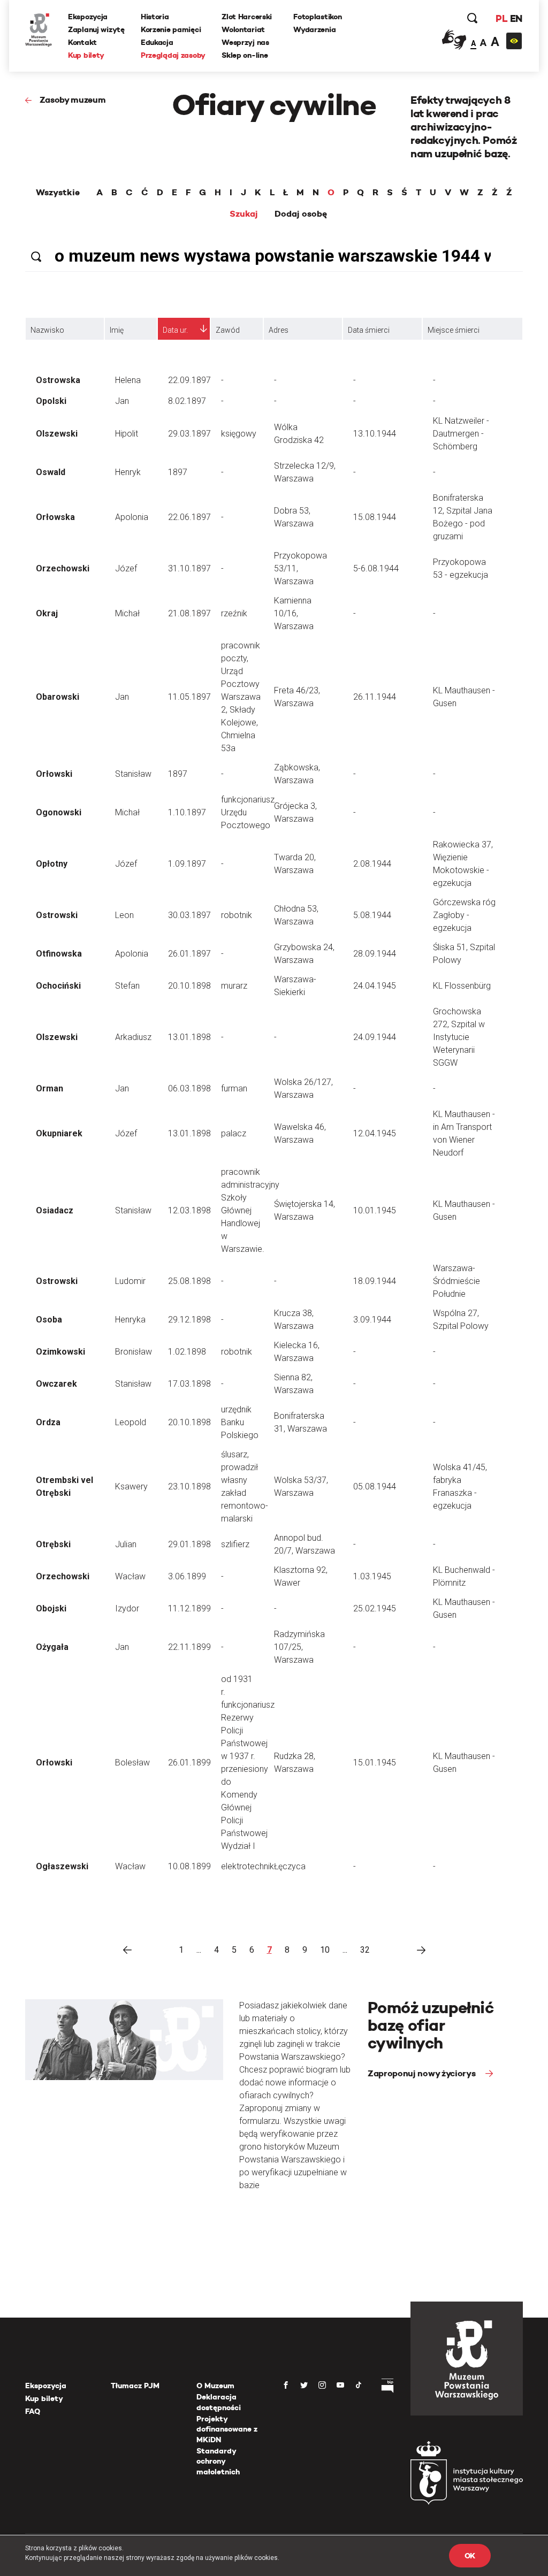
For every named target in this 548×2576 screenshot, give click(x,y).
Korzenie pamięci (171, 29)
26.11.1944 (375, 697)
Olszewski (57, 434)
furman (234, 1088)
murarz (234, 986)
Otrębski (53, 1544)
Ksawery (131, 1486)
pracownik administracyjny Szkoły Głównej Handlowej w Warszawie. (250, 1210)
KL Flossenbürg (462, 986)
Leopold (131, 1422)
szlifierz (235, 1544)
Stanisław (133, 774)
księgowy (239, 434)
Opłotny (52, 864)
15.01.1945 (375, 1763)
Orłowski (54, 774)
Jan (122, 401)
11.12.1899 (189, 1608)
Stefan (127, 986)
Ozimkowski (60, 1352)
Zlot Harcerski (247, 17)
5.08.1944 (372, 915)
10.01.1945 (375, 1210)
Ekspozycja (88, 17)
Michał (127, 613)
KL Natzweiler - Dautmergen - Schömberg (461, 434)
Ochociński (58, 986)
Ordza (48, 1422)
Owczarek (56, 1384)
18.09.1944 (375, 1281)
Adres (279, 330)
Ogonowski (59, 812)
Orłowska (55, 517)
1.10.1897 (187, 812)
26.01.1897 (189, 954)
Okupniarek (59, 1133)
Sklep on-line (245, 55)
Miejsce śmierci (454, 330)
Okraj (47, 613)
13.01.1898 (189, 1037)
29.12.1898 (189, 1320)
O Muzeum (215, 2386)
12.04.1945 (375, 1133)
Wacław (130, 1576)
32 (365, 1950)
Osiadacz (55, 1210)
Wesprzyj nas (245, 42)
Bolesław (132, 1763)
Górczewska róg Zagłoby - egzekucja (464, 915)
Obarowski (58, 697)
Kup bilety (86, 55)
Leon (124, 915)
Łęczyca (290, 1866)
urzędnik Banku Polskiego (240, 1422)
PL (501, 18)
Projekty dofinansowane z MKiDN (227, 2429)
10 (325, 1950)
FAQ (33, 2411)
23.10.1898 (189, 1486)
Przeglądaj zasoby (173, 55)
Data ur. (175, 330)
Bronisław (134, 1352)
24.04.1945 (375, 986)
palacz (234, 1133)
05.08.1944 (375, 1486)
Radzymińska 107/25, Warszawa (299, 1647)
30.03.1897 (189, 915)
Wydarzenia (314, 29)
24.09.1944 (375, 1037)
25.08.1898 (189, 1281)
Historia (155, 17)
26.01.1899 (189, 1763)
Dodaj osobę (301, 214)
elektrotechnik (248, 1866)
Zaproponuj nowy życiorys (423, 2073)
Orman (50, 1088)
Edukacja (157, 42)
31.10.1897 (189, 568)
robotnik (237, 915)
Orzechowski (63, 568)
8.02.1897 (187, 401)
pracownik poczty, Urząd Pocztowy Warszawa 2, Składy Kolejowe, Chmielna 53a (241, 697)
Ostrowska (58, 380)
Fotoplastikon (317, 17)
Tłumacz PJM (135, 2386)
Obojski (51, 1608)
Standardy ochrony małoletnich (218, 2461)
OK (470, 2556)
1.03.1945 (372, 1576)
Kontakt (82, 42)
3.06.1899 (187, 1576)
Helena (128, 380)
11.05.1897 (189, 697)
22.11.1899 (189, 1647)
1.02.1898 (187, 1352)
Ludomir (130, 1281)
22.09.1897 (189, 380)
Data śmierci (369, 330)
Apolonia (132, 517)
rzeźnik (234, 613)
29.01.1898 (189, 1544)
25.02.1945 (375, 1608)
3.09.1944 (372, 1320)
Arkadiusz (133, 1037)
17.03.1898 (189, 1384)
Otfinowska (59, 954)
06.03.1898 (189, 1088)
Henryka (130, 1320)
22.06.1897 (189, 517)
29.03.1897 (189, 434)
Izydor (127, 1608)
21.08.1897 (189, 613)
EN (516, 18)
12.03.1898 (189, 1210)
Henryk (128, 472)
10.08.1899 (189, 1866)
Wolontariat (243, 29)
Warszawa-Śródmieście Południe (456, 1281)
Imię (117, 330)
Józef (126, 568)
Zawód (228, 330)
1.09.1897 (187, 864)
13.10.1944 (375, 434)
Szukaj (244, 214)
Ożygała (52, 1647)
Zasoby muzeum (73, 100)
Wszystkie (58, 193)
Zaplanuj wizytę (96, 29)
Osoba (49, 1320)
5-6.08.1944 (376, 568)
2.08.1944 (372, 864)
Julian (126, 1544)
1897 (178, 472)
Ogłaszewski (62, 1866)
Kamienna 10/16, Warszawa (294, 613)
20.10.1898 (189, 986)
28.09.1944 (375, 954)
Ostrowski (57, 915)
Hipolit (127, 434)
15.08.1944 (375, 517)
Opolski (51, 401)
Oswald (51, 472)
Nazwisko (47, 330)
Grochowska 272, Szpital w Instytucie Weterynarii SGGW (459, 1037)
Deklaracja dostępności (219, 2402)
